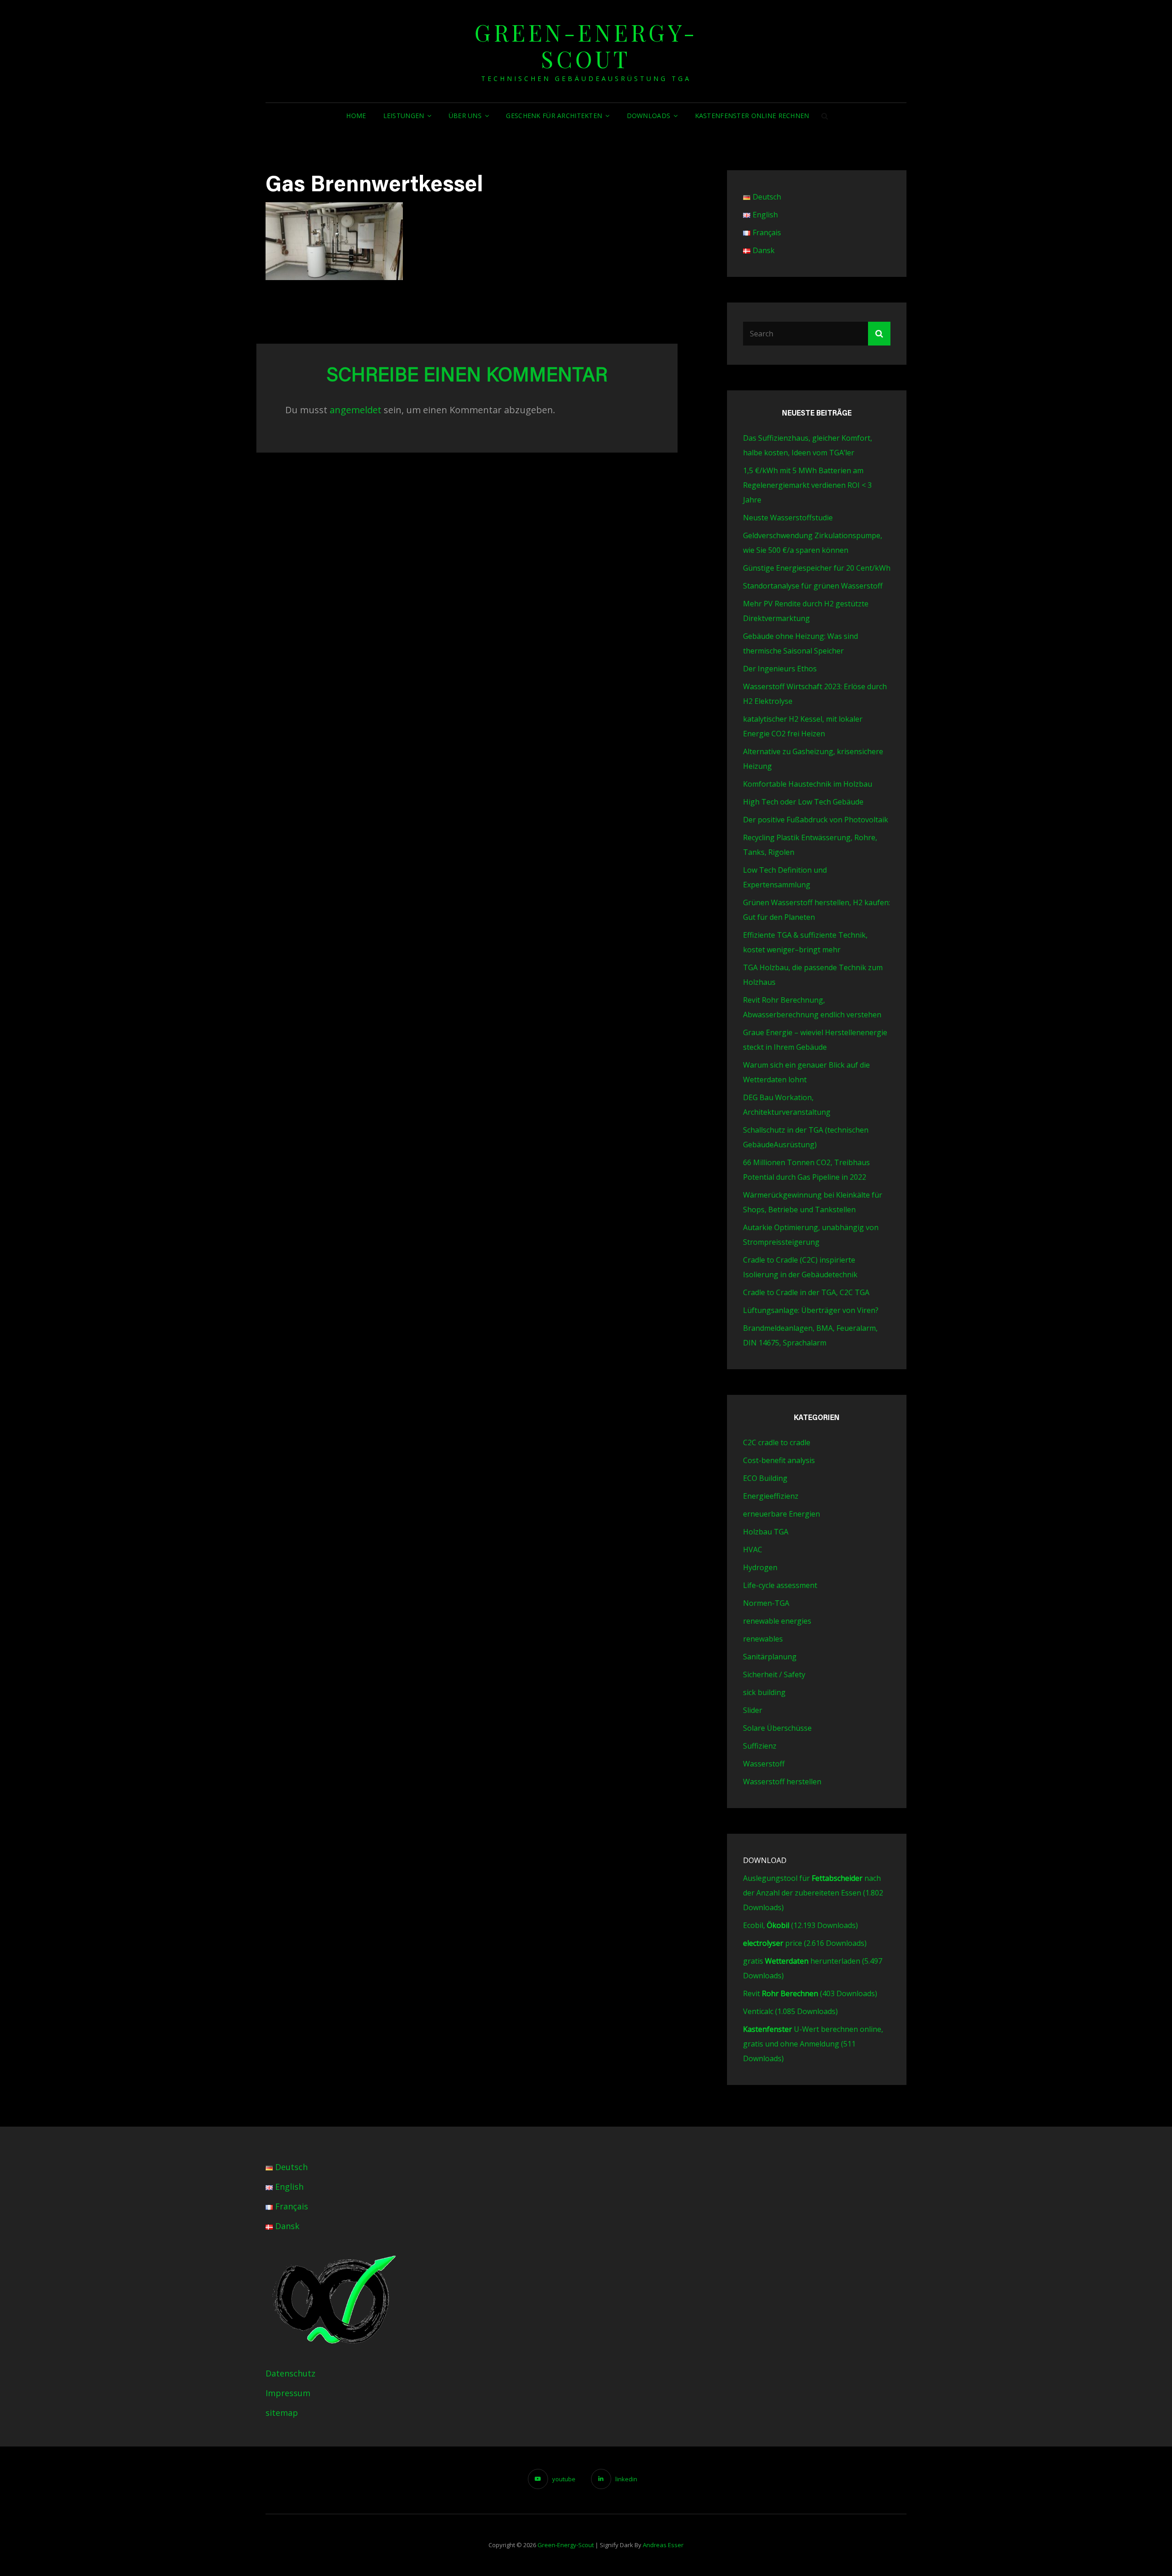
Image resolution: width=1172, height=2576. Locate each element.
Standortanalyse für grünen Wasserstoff (813, 586)
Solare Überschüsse (777, 1728)
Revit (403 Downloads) (810, 1993)
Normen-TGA (766, 1603)
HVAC (753, 1550)
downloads (649, 116)
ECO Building (765, 1478)
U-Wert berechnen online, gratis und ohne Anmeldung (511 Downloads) (813, 2044)
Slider (753, 1710)
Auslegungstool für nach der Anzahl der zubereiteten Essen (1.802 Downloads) (813, 1893)
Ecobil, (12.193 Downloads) (800, 1925)
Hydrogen (760, 1567)
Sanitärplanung (770, 1657)
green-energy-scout (586, 46)
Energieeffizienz (771, 1496)
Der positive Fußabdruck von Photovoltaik (816, 820)
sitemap (282, 2413)
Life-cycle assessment (780, 1585)
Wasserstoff (764, 1764)
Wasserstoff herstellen (782, 1782)
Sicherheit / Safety (774, 1674)
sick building (764, 1692)
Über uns (465, 116)
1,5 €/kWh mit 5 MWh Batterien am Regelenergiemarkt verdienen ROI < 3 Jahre (807, 485)
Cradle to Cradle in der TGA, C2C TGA (806, 1292)
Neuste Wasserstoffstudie (788, 518)
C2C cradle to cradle (777, 1442)
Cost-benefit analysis (779, 1460)
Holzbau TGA (766, 1532)
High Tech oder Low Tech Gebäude (803, 802)
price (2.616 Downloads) (805, 1943)
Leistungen (404, 116)
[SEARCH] (825, 116)
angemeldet (355, 410)
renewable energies (777, 1621)
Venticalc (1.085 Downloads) (790, 2011)
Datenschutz (290, 2373)
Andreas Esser (663, 2545)
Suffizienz (760, 1746)
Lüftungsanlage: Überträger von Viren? (811, 1310)
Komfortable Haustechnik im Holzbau (808, 784)
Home (356, 116)
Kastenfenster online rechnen (752, 116)
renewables (763, 1639)
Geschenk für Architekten (554, 116)
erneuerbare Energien (781, 1514)
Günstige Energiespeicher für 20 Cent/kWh (817, 568)
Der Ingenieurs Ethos (780, 669)
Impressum (288, 2393)
